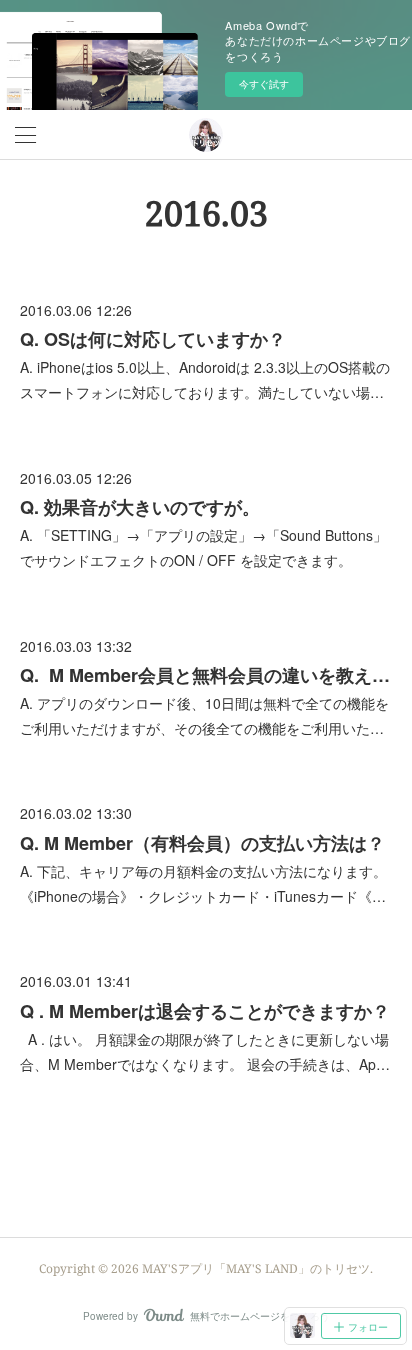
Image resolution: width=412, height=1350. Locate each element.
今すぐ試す (264, 84)
